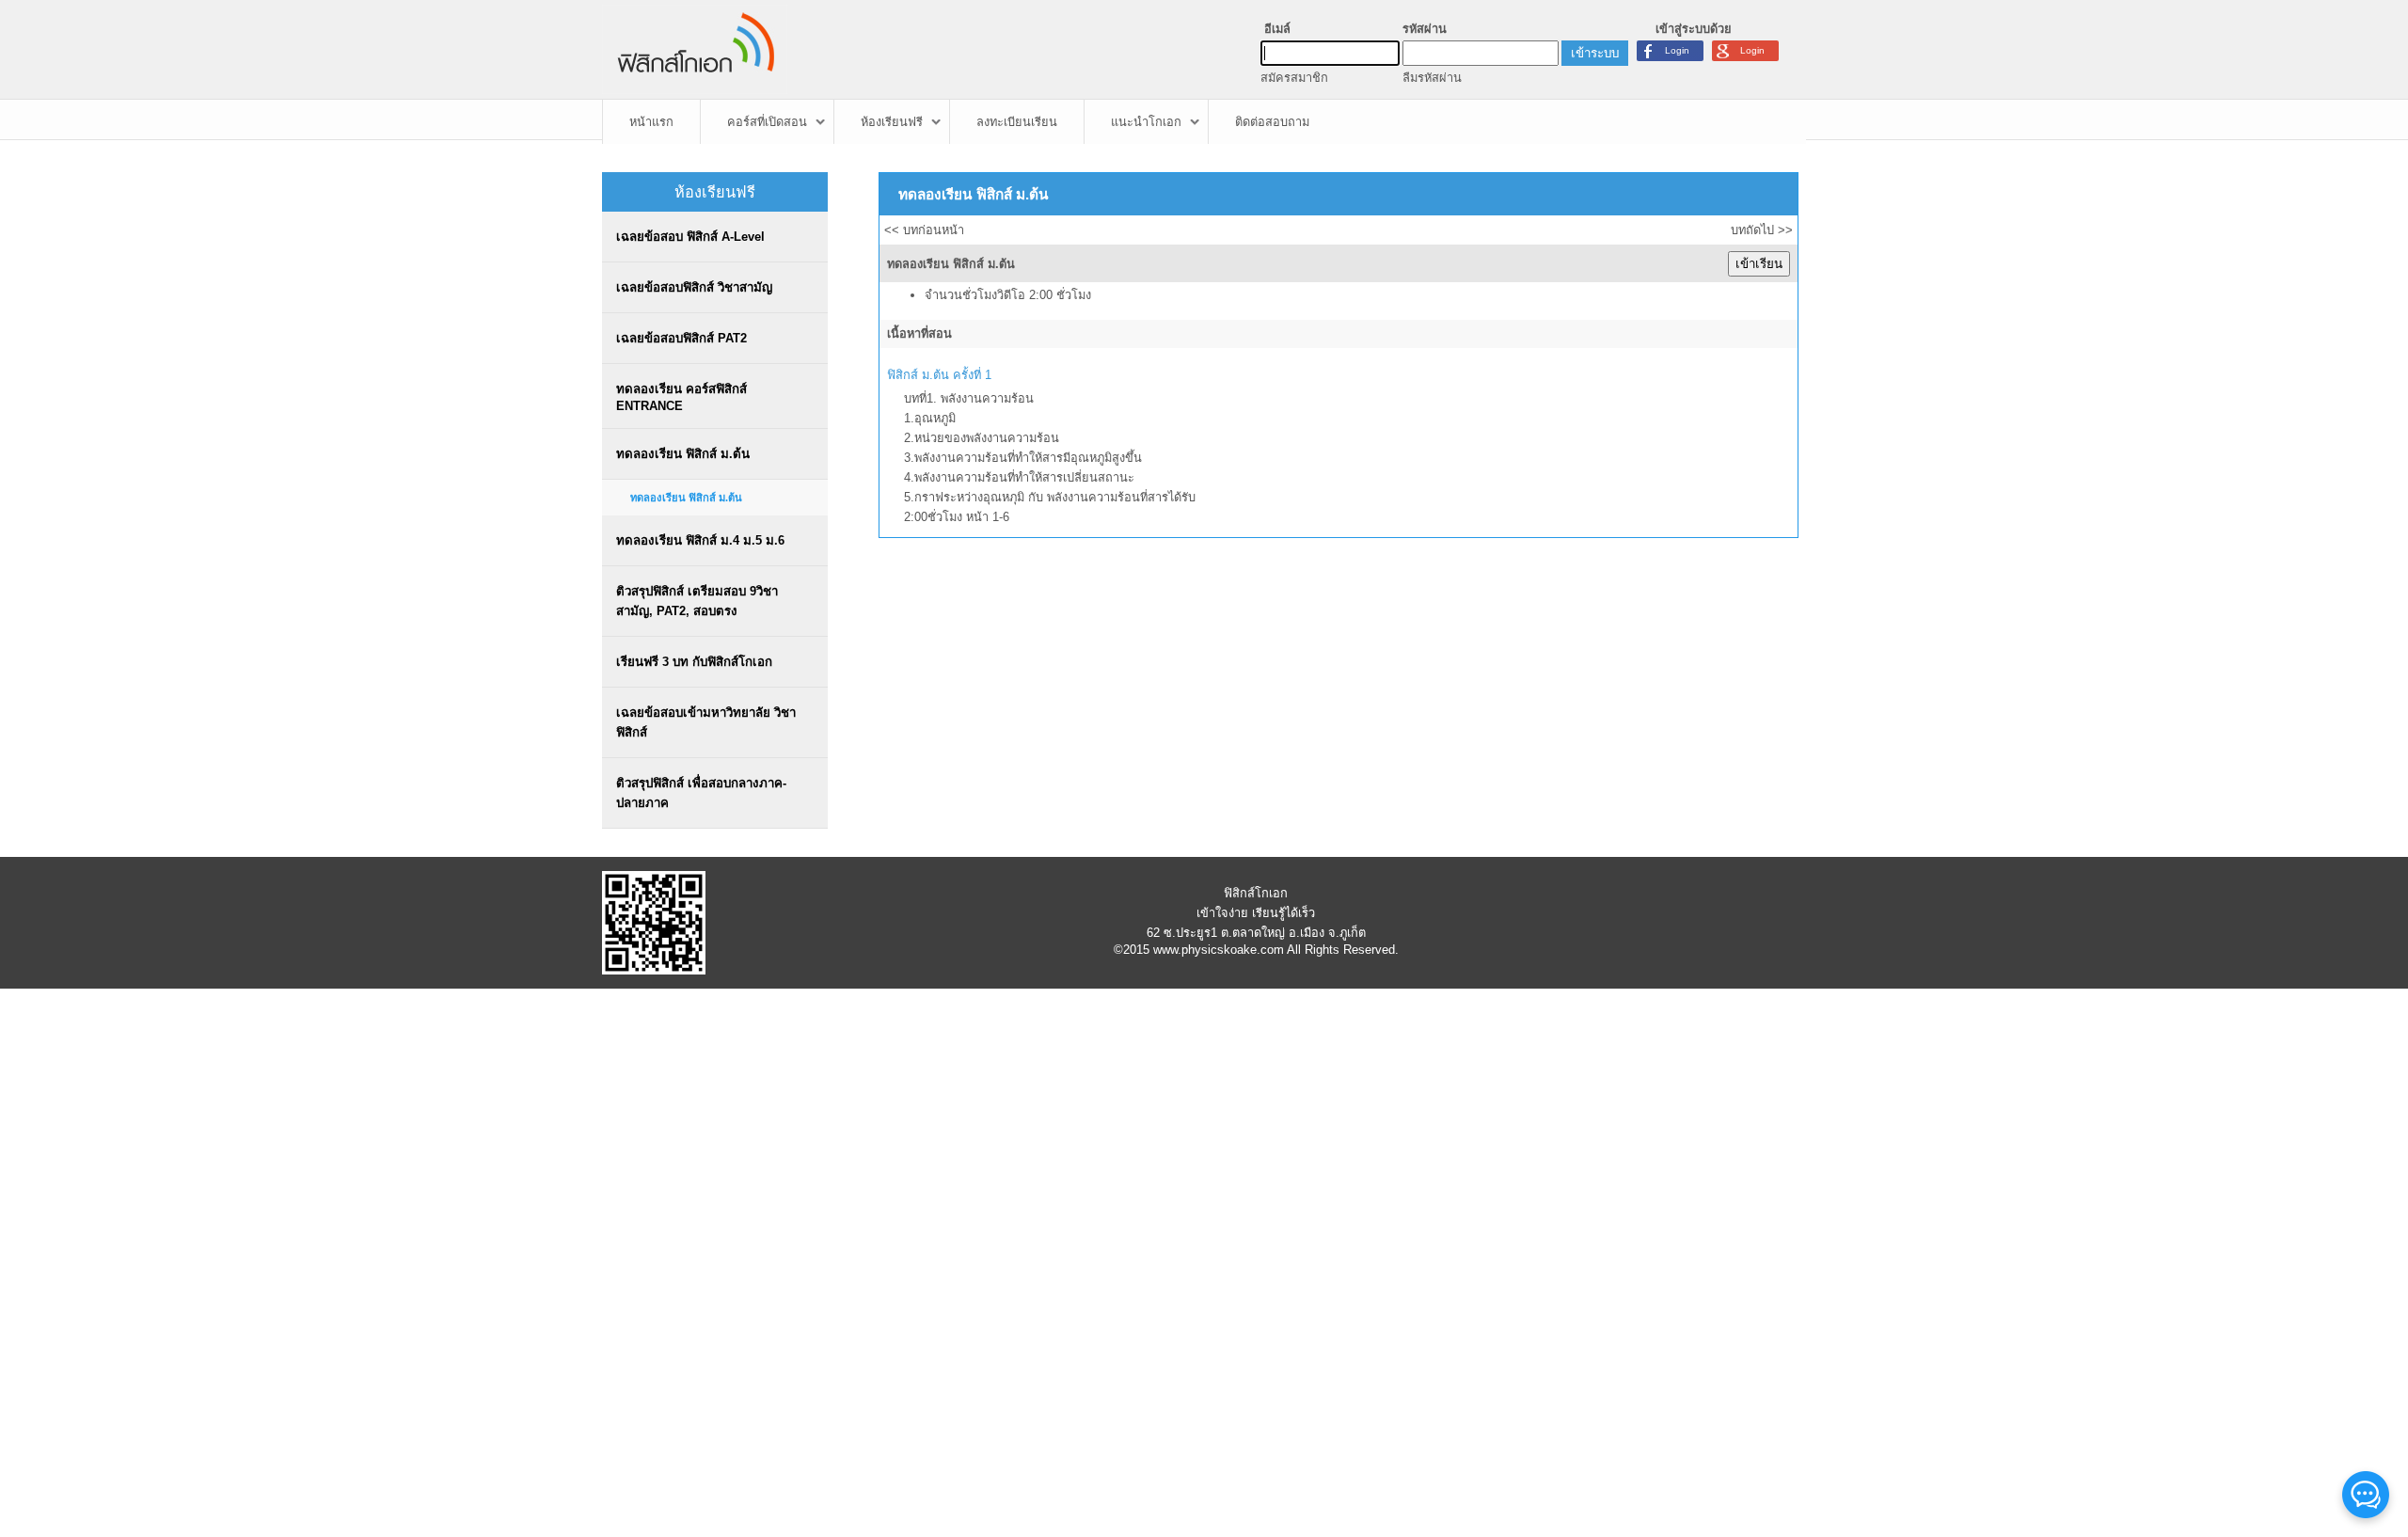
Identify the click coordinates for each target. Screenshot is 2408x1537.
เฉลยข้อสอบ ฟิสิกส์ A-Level (690, 237)
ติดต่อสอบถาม (1272, 122)
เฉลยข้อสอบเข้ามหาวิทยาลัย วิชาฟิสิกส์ (706, 722)
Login (1752, 50)
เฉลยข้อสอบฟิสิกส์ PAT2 (681, 338)
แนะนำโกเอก (1146, 122)
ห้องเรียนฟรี (892, 122)
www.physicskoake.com (1219, 950)
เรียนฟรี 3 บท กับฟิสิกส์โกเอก (694, 662)
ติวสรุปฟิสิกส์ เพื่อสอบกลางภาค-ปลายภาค (701, 793)
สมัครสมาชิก (1294, 78)
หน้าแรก (651, 122)
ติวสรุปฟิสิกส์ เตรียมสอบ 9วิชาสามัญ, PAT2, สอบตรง (697, 601)
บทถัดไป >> (1762, 230)
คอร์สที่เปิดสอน (767, 122)
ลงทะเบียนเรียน (1017, 122)
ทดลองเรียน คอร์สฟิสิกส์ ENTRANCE (681, 397)
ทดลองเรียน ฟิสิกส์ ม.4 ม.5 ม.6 (700, 540)
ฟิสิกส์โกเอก (1256, 893)
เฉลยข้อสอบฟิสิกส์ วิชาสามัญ (694, 287)
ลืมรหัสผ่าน (1432, 78)
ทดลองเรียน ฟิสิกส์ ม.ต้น (683, 454)
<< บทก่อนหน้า (924, 230)
